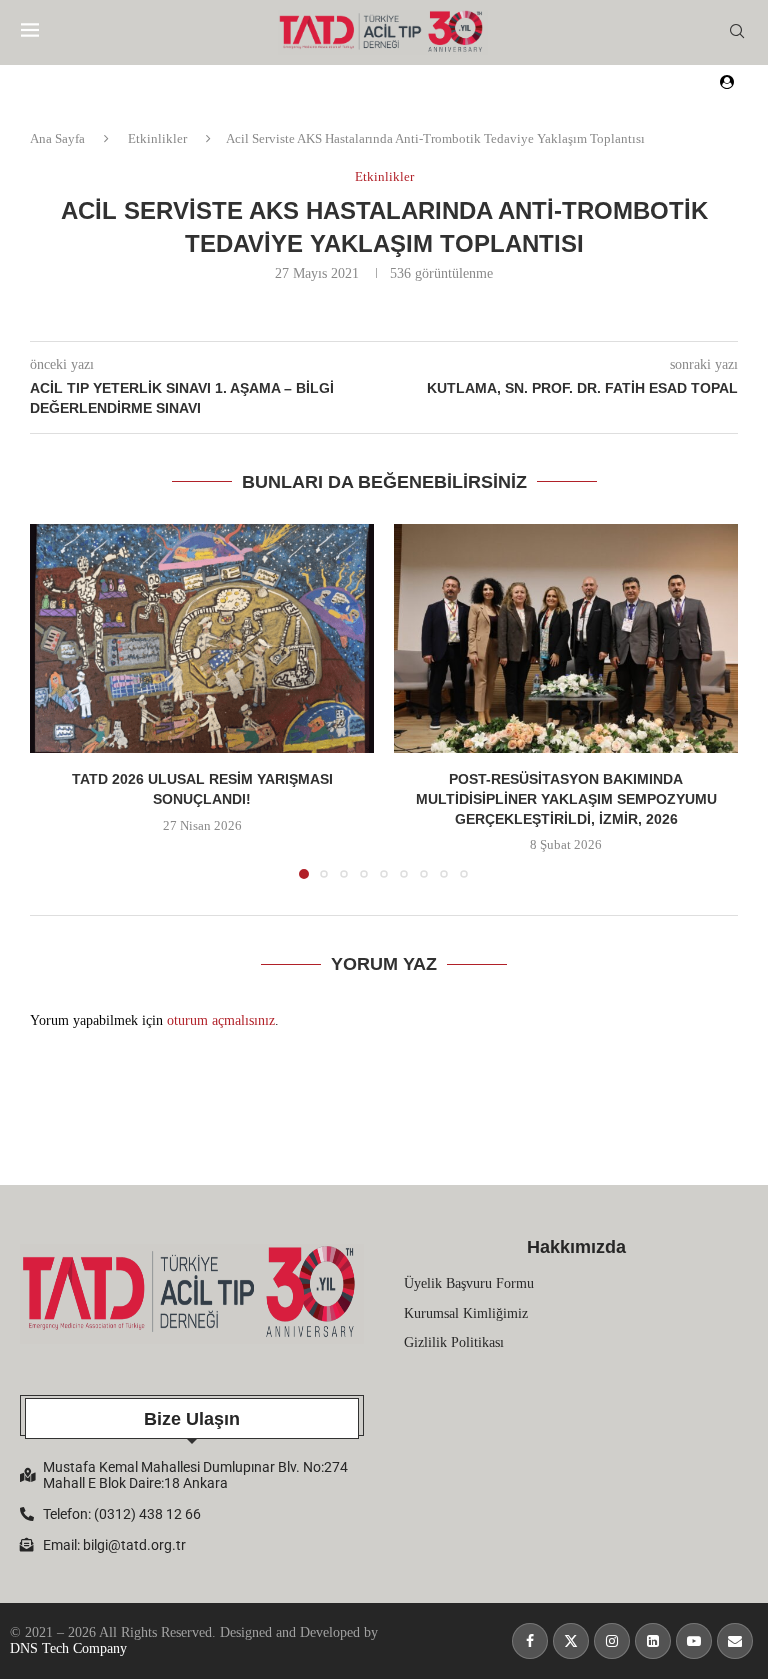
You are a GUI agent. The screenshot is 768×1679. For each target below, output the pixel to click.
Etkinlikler (157, 138)
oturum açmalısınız (221, 1020)
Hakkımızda (576, 1247)
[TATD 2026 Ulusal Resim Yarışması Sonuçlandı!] (202, 638)
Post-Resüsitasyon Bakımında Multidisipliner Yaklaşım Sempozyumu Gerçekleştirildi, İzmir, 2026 (566, 799)
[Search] (737, 32)
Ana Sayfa (57, 138)
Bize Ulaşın (192, 1419)
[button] (57, 701)
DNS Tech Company (68, 1648)
